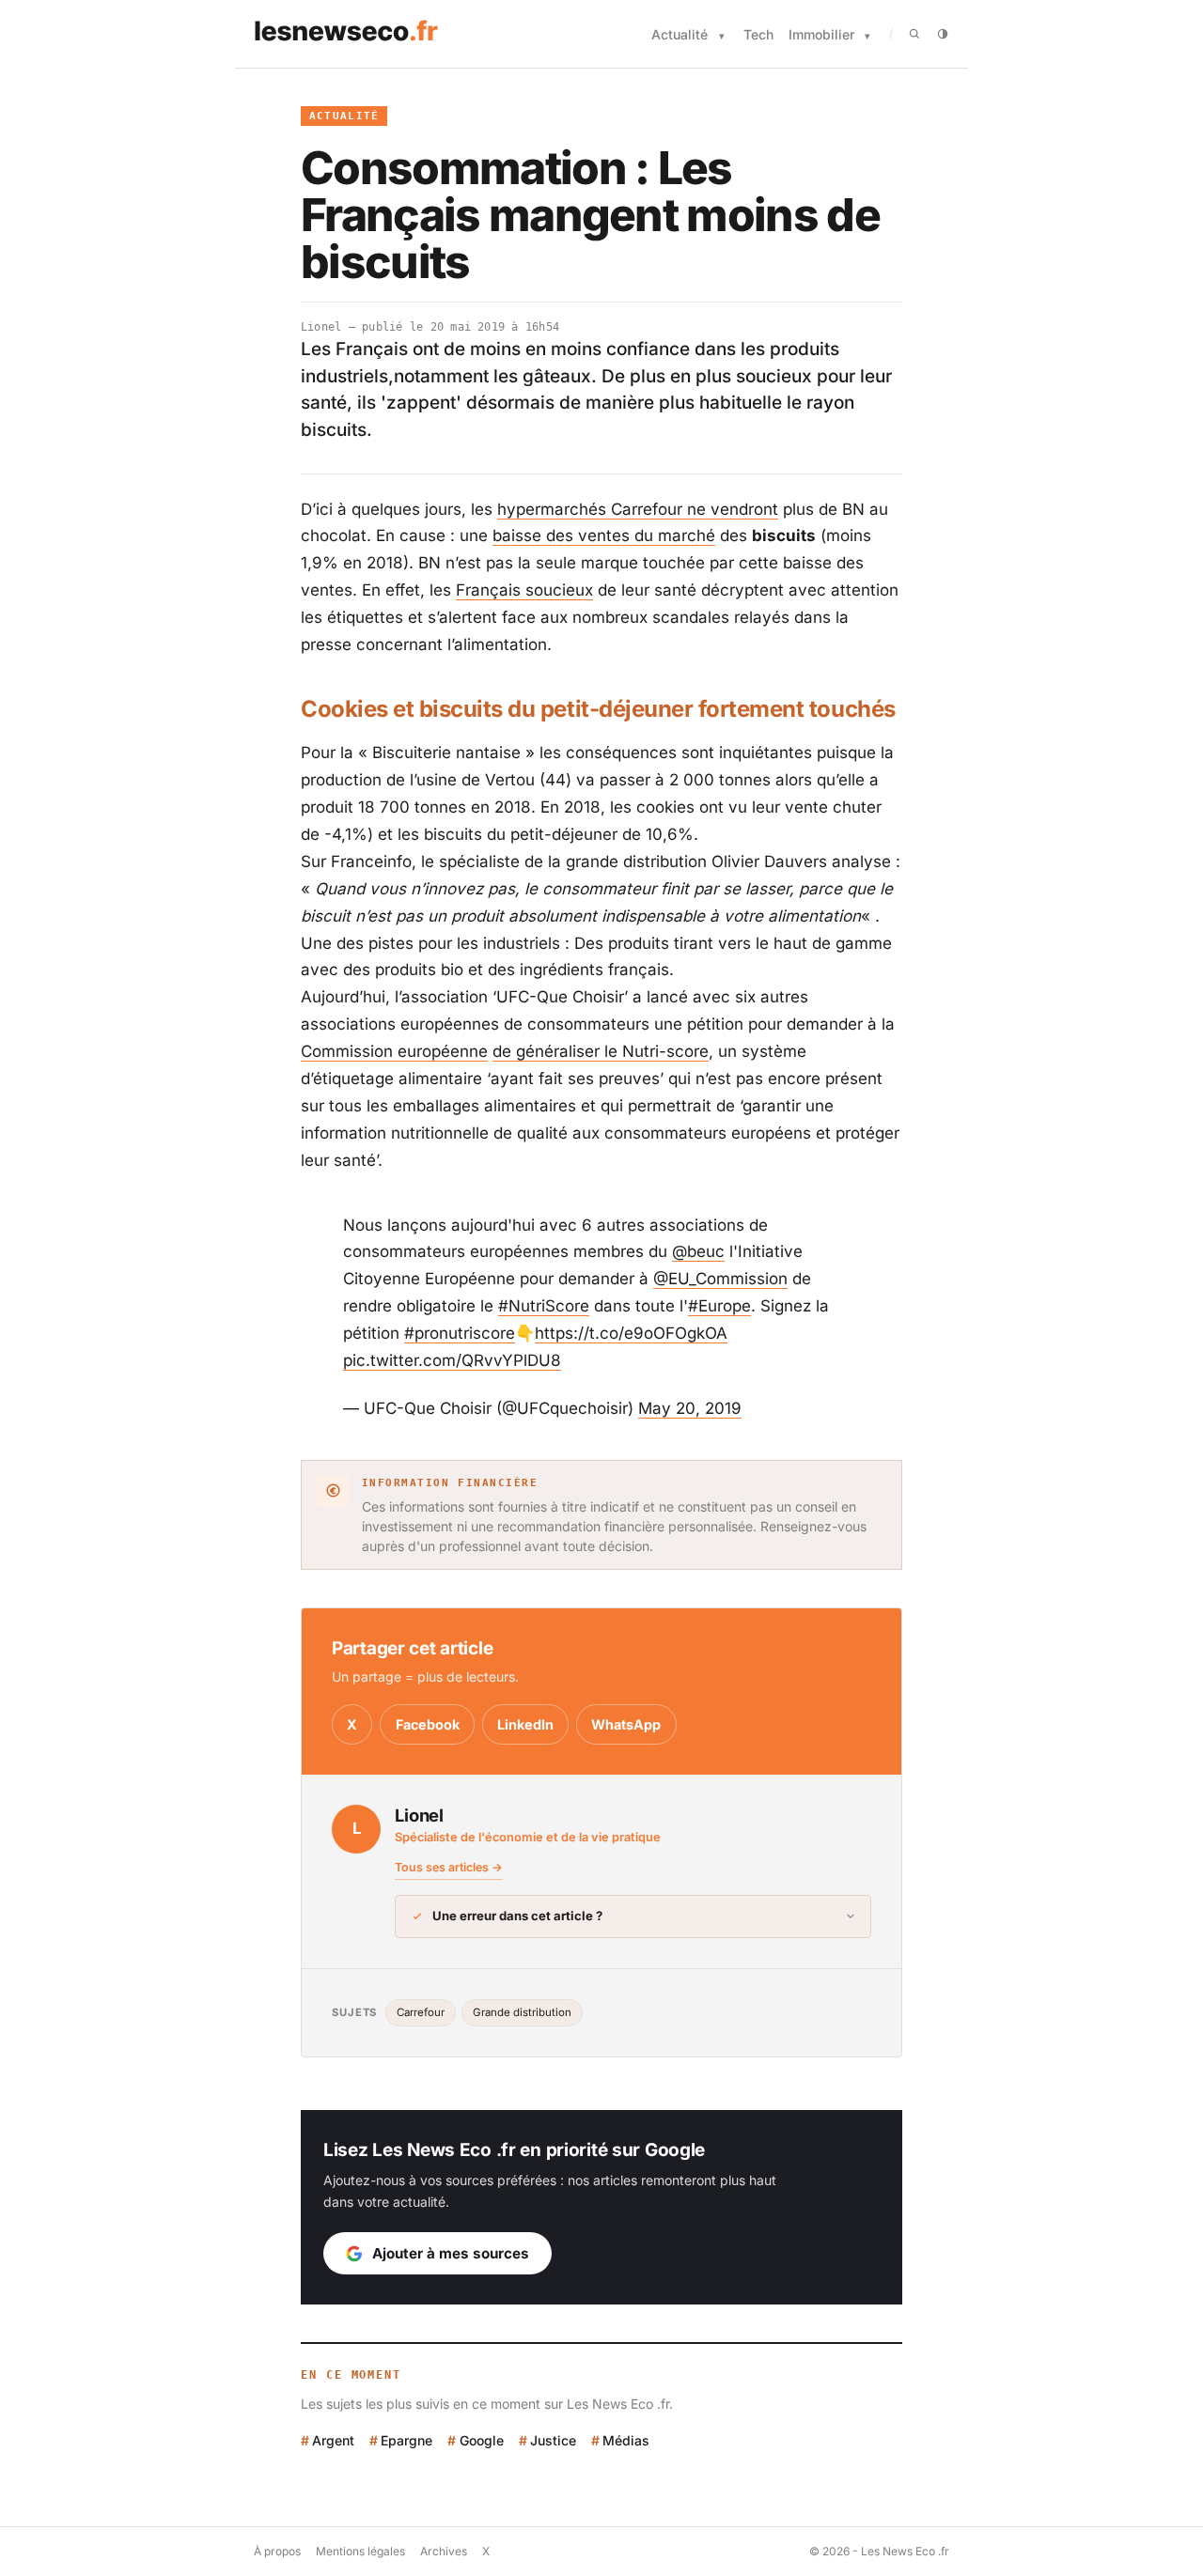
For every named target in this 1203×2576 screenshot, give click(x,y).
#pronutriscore (460, 1333)
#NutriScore (544, 1306)
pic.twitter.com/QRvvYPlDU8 (452, 1360)
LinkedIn (525, 1724)
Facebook (428, 1724)
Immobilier (821, 34)
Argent (333, 2440)
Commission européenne (394, 1051)
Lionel (321, 327)
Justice (553, 2440)
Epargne (406, 2440)
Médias (626, 2440)
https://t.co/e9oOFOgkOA (631, 1333)
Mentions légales (360, 2551)
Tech (758, 34)
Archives (444, 2551)
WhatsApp (626, 1724)
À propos (277, 2551)
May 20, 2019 (690, 1408)
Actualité (680, 34)
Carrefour (421, 2012)
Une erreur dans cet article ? (517, 1916)
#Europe (719, 1306)
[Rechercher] (914, 34)
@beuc (698, 1251)
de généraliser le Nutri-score (601, 1051)
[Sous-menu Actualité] (722, 36)
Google (481, 2440)
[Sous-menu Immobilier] (867, 36)
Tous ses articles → (449, 1867)
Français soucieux (524, 590)
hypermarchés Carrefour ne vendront (638, 509)
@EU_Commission (720, 1279)
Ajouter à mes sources (451, 2253)
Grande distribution (522, 2012)
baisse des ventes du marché (604, 535)
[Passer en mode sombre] (943, 34)
